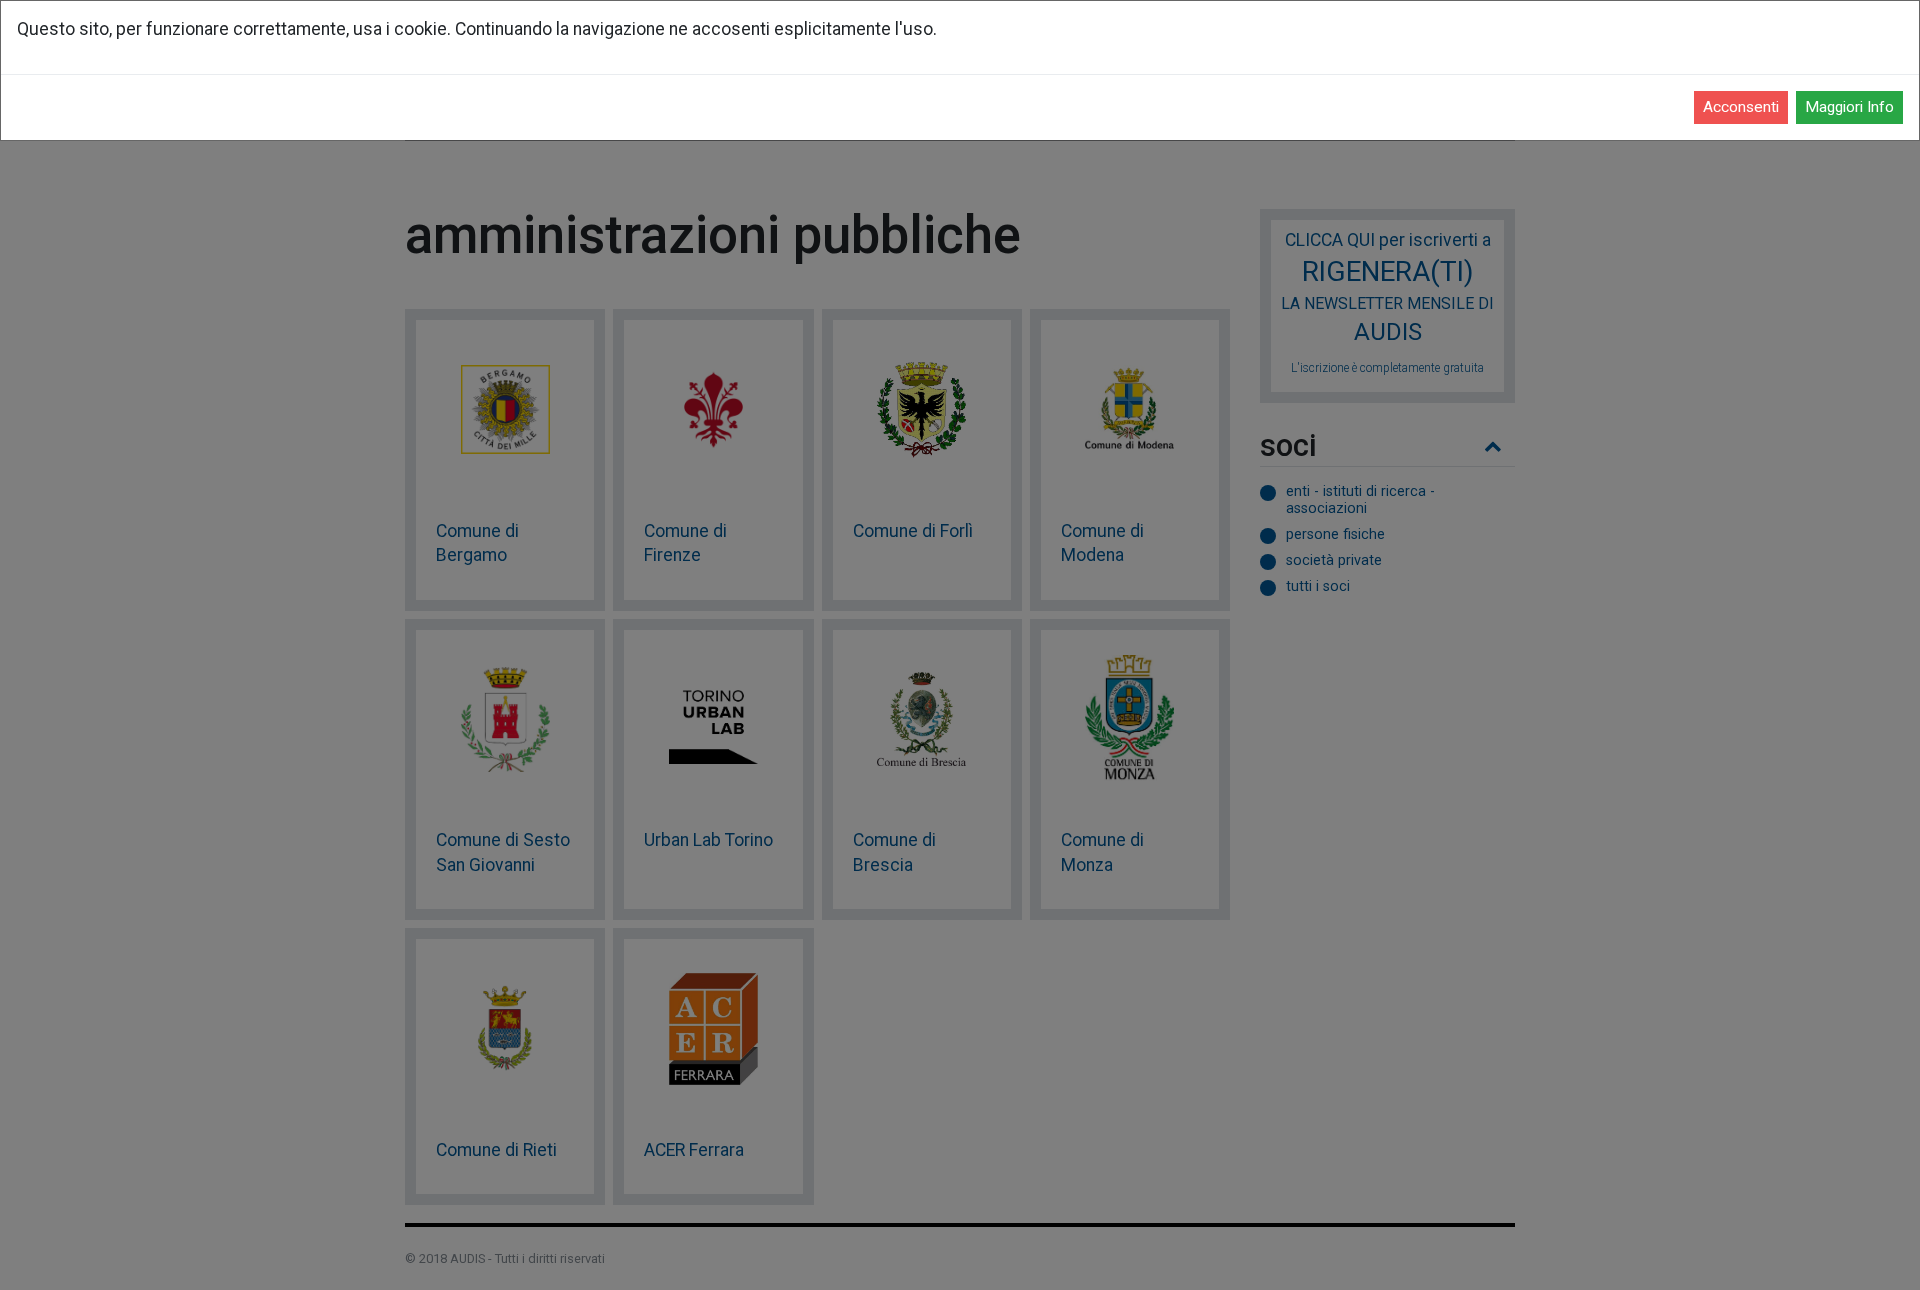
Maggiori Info (1849, 107)
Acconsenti (1741, 107)
